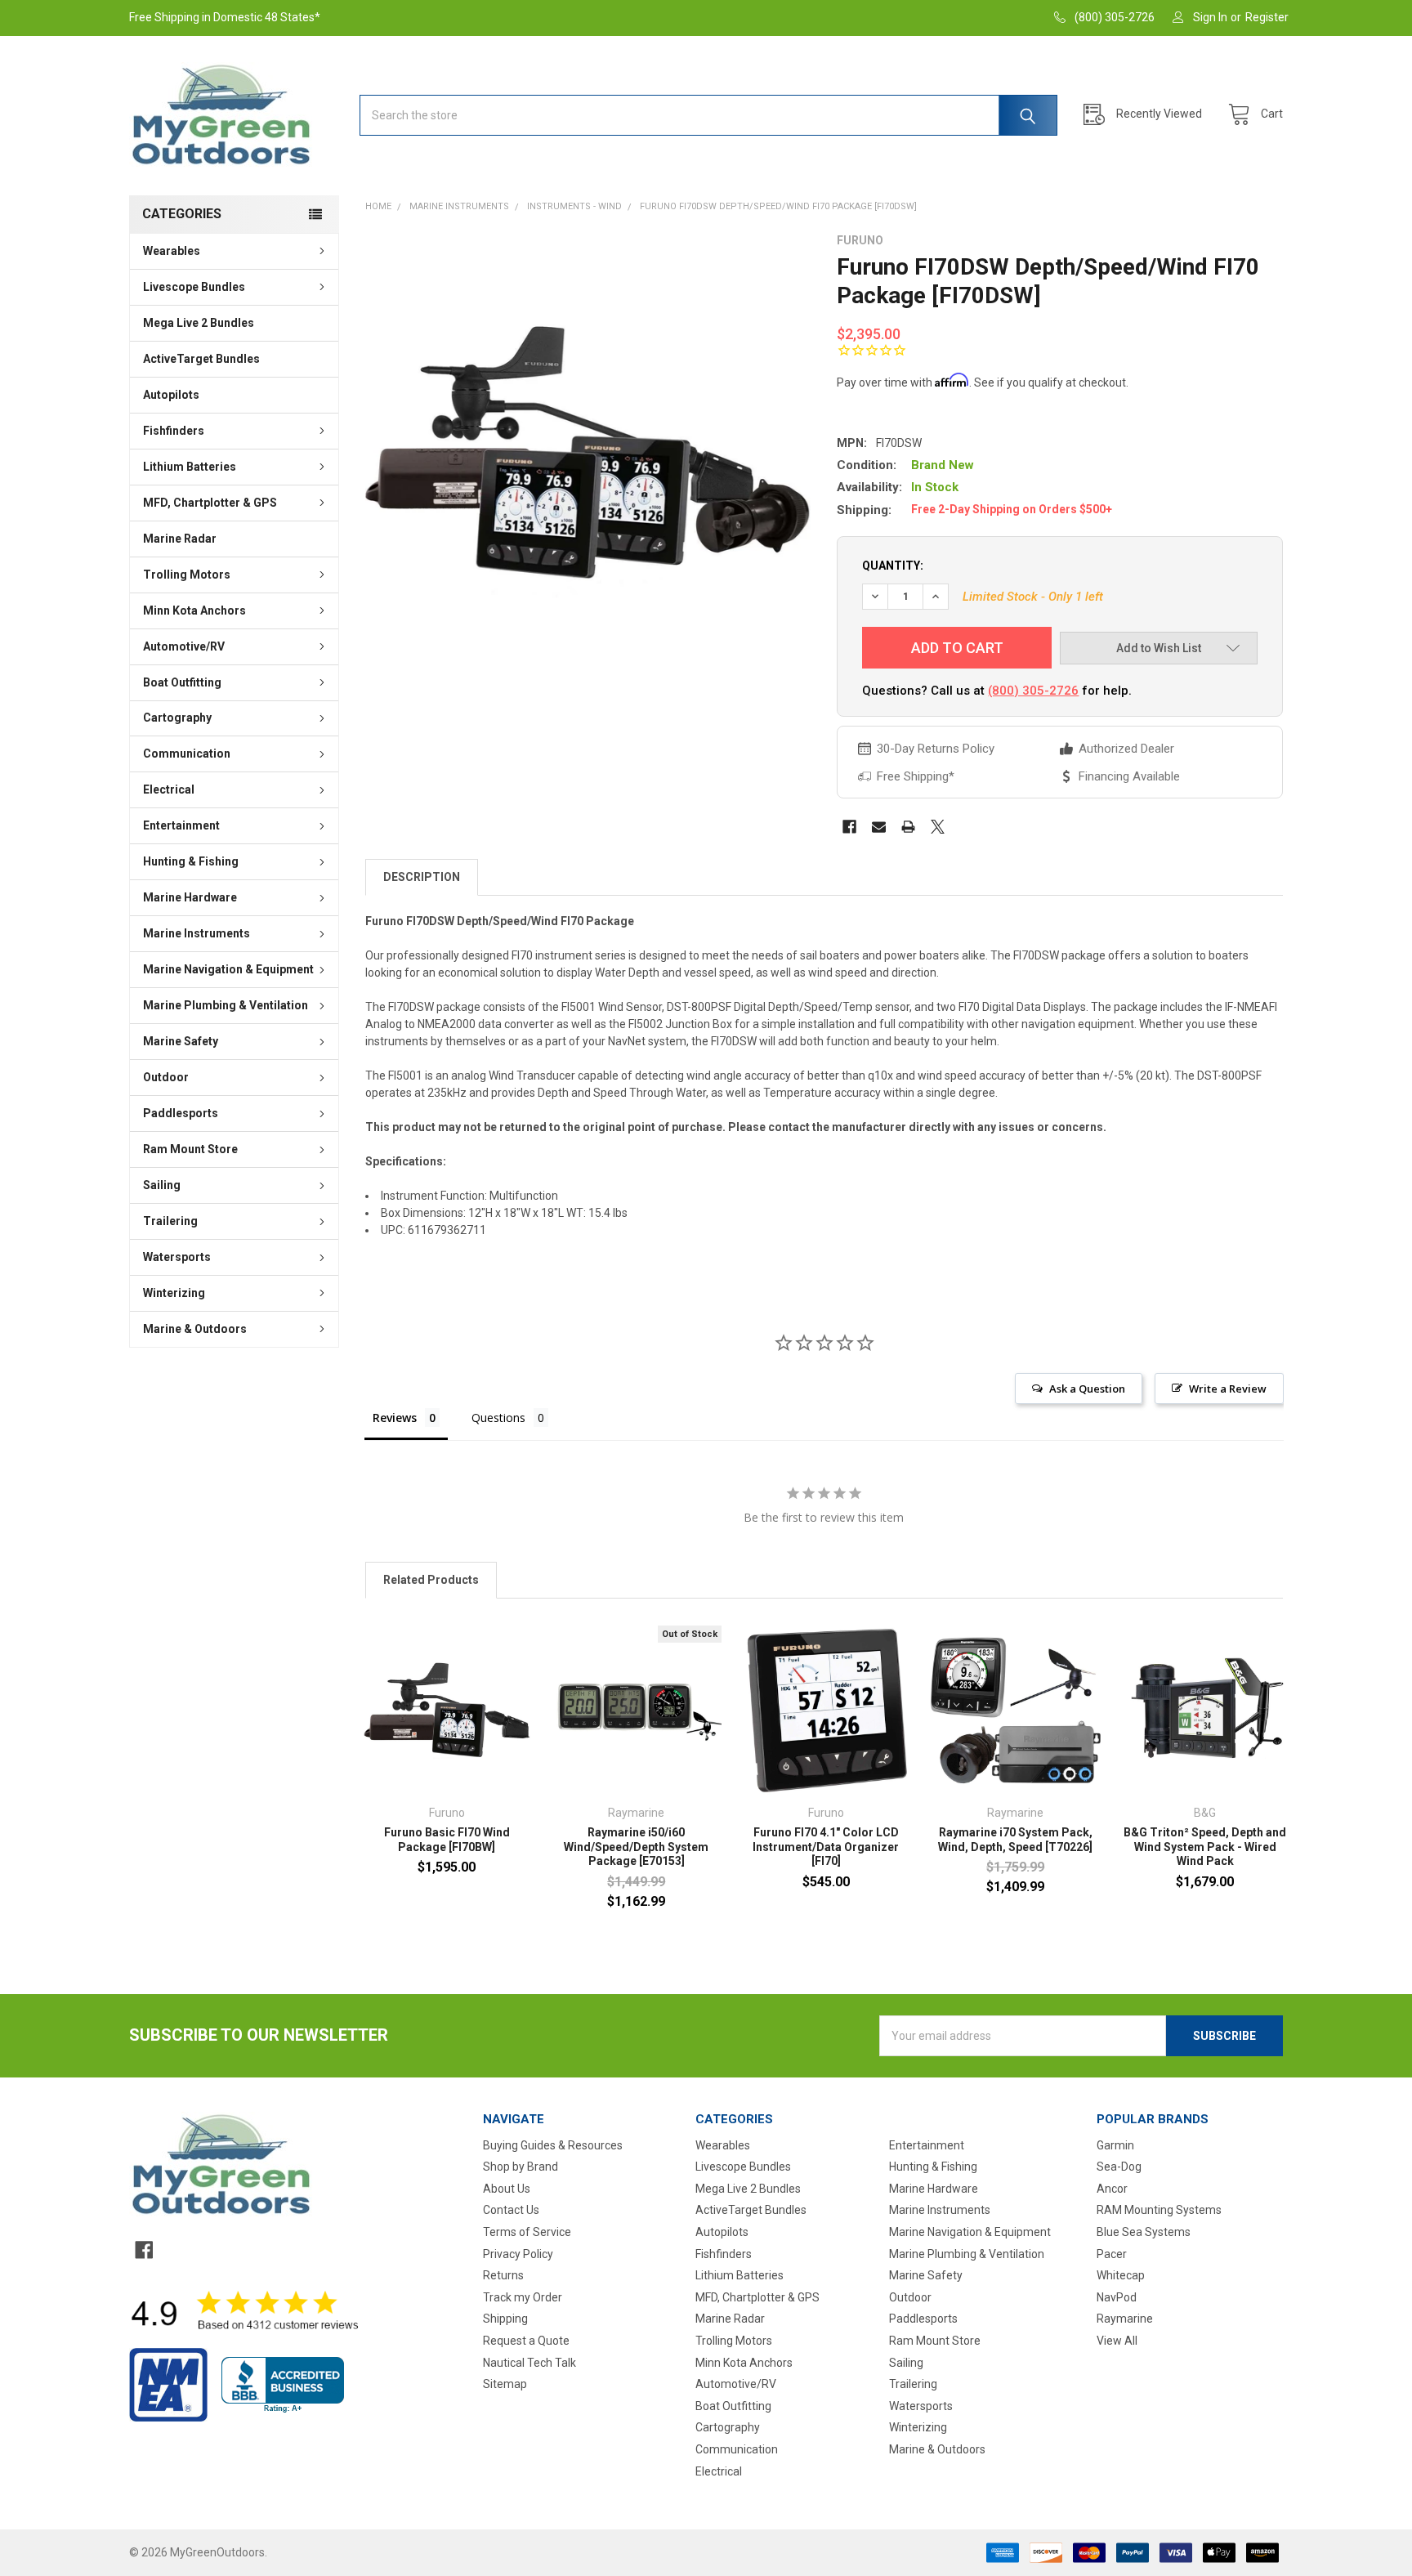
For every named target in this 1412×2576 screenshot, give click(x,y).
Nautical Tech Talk (529, 2363)
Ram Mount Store (190, 1149)
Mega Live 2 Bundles (199, 323)
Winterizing (174, 1293)
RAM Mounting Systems (1159, 2210)
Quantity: (893, 566)
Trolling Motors (187, 575)
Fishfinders (174, 431)
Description (422, 877)
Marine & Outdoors (195, 1329)
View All (1117, 2341)
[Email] (879, 827)
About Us (507, 2189)
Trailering (170, 1221)
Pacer (1112, 2254)
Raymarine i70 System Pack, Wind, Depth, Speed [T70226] (1015, 1840)
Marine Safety (181, 1041)
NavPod (1117, 2297)
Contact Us (511, 2210)
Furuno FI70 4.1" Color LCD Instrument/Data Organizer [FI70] (826, 1847)
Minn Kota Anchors (194, 610)
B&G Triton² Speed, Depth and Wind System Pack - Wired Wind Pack (1205, 1847)
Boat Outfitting (182, 682)
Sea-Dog (1119, 2167)
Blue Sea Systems (1144, 2232)
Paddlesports (181, 1113)
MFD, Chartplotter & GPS (210, 503)
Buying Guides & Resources (553, 2145)
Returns (503, 2275)
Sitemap (505, 2384)
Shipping (505, 2319)
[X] (938, 827)
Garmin (1115, 2145)
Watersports (177, 1257)
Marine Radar (180, 539)
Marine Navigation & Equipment (228, 969)
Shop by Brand (521, 2167)
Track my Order (523, 2297)
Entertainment (181, 825)
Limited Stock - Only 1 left (1033, 597)
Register (1267, 17)
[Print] (908, 827)
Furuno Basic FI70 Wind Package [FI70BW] (447, 1840)
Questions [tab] (498, 1418)
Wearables (172, 251)
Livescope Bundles (194, 287)
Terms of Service (527, 2232)
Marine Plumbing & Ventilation (226, 1005)
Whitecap (1121, 2275)
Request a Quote (526, 2341)
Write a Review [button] (1228, 1389)
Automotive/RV (184, 646)
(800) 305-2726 (1033, 691)
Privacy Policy (518, 2254)
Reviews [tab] (395, 1418)
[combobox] (708, 115)
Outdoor (166, 1077)
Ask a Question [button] (1087, 1389)
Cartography (177, 718)
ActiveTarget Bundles (201, 359)
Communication (187, 754)
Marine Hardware (190, 897)
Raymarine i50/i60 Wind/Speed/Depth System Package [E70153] (636, 1847)
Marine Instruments (197, 933)
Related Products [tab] (431, 1580)
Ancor (1112, 2189)
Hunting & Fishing (191, 861)
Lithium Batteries (190, 467)
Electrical (169, 789)
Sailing (162, 1185)
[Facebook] (849, 827)
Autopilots (171, 395)
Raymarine (1125, 2319)
